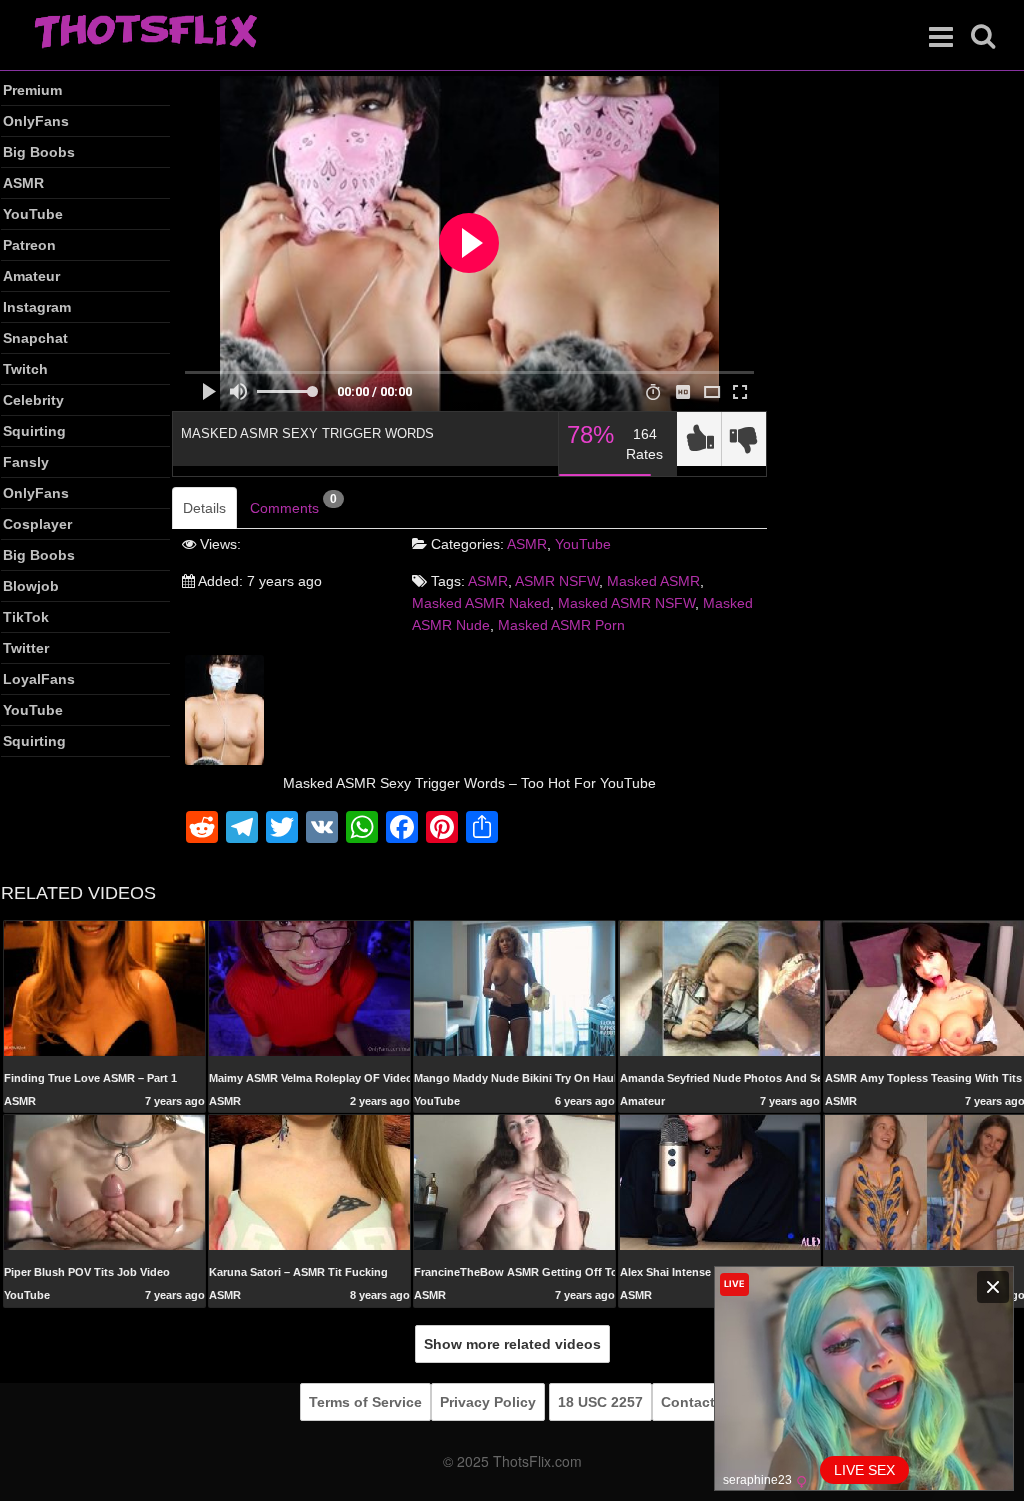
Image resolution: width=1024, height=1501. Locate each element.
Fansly (26, 462)
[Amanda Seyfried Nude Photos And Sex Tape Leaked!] (720, 987)
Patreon (29, 245)
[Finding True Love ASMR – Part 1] (104, 987)
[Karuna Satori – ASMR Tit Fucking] (309, 1182)
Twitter (26, 648)
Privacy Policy (488, 1402)
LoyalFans (39, 679)
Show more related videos (512, 1344)
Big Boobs (39, 152)
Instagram (37, 307)
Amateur (31, 276)
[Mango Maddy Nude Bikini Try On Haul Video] (514, 987)
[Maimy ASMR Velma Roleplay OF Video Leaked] (309, 988)
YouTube (33, 214)
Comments (293, 504)
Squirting (34, 431)
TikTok (26, 617)
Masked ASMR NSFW (626, 603)
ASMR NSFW (557, 581)
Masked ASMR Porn (561, 625)
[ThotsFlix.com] (145, 33)
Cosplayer (37, 524)
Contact (688, 1402)
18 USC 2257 (600, 1402)
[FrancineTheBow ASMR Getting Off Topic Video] (514, 1182)
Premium (32, 90)
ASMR (23, 183)
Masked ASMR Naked (481, 603)
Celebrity (33, 400)
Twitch (25, 369)
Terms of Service (365, 1402)
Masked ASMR (653, 581)
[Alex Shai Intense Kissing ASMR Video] (720, 1182)
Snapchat (35, 338)
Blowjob (31, 586)
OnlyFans (36, 121)
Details (204, 508)
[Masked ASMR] (224, 709)
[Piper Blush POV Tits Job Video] (104, 1182)
